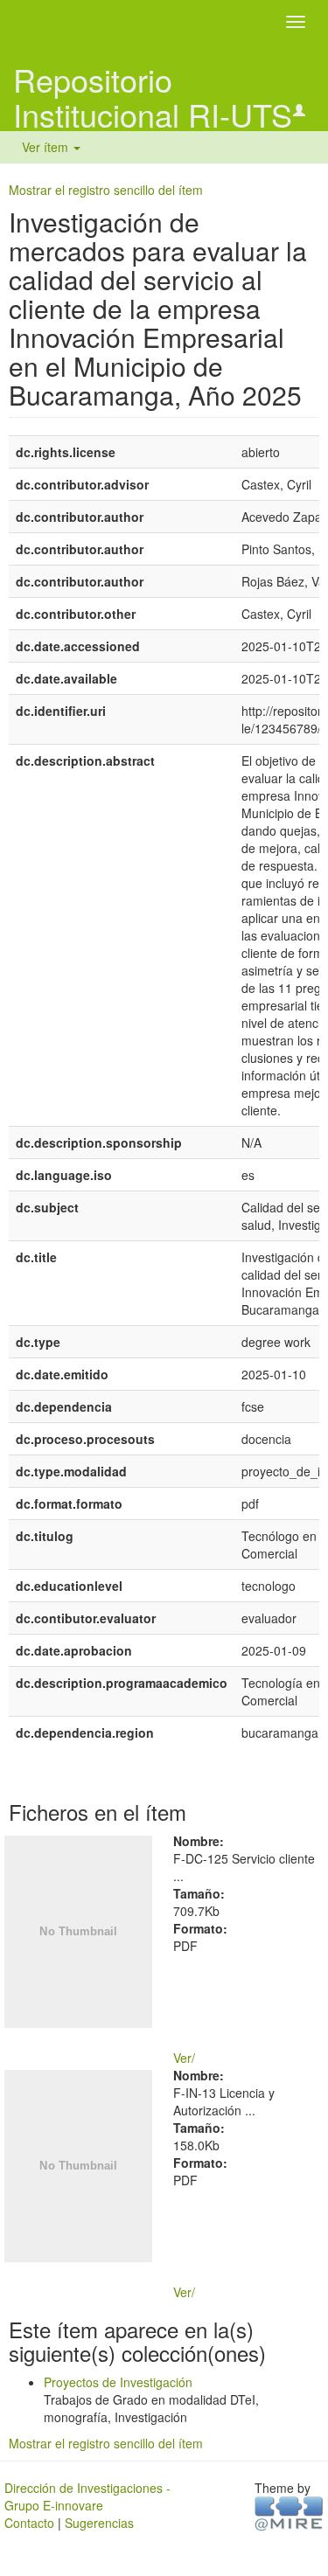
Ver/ (184, 2058)
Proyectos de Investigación (118, 2382)
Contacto (29, 2523)
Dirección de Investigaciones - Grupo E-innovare (87, 2496)
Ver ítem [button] (47, 147)
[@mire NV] (289, 2512)
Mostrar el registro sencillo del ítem (106, 190)
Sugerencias (99, 2523)
